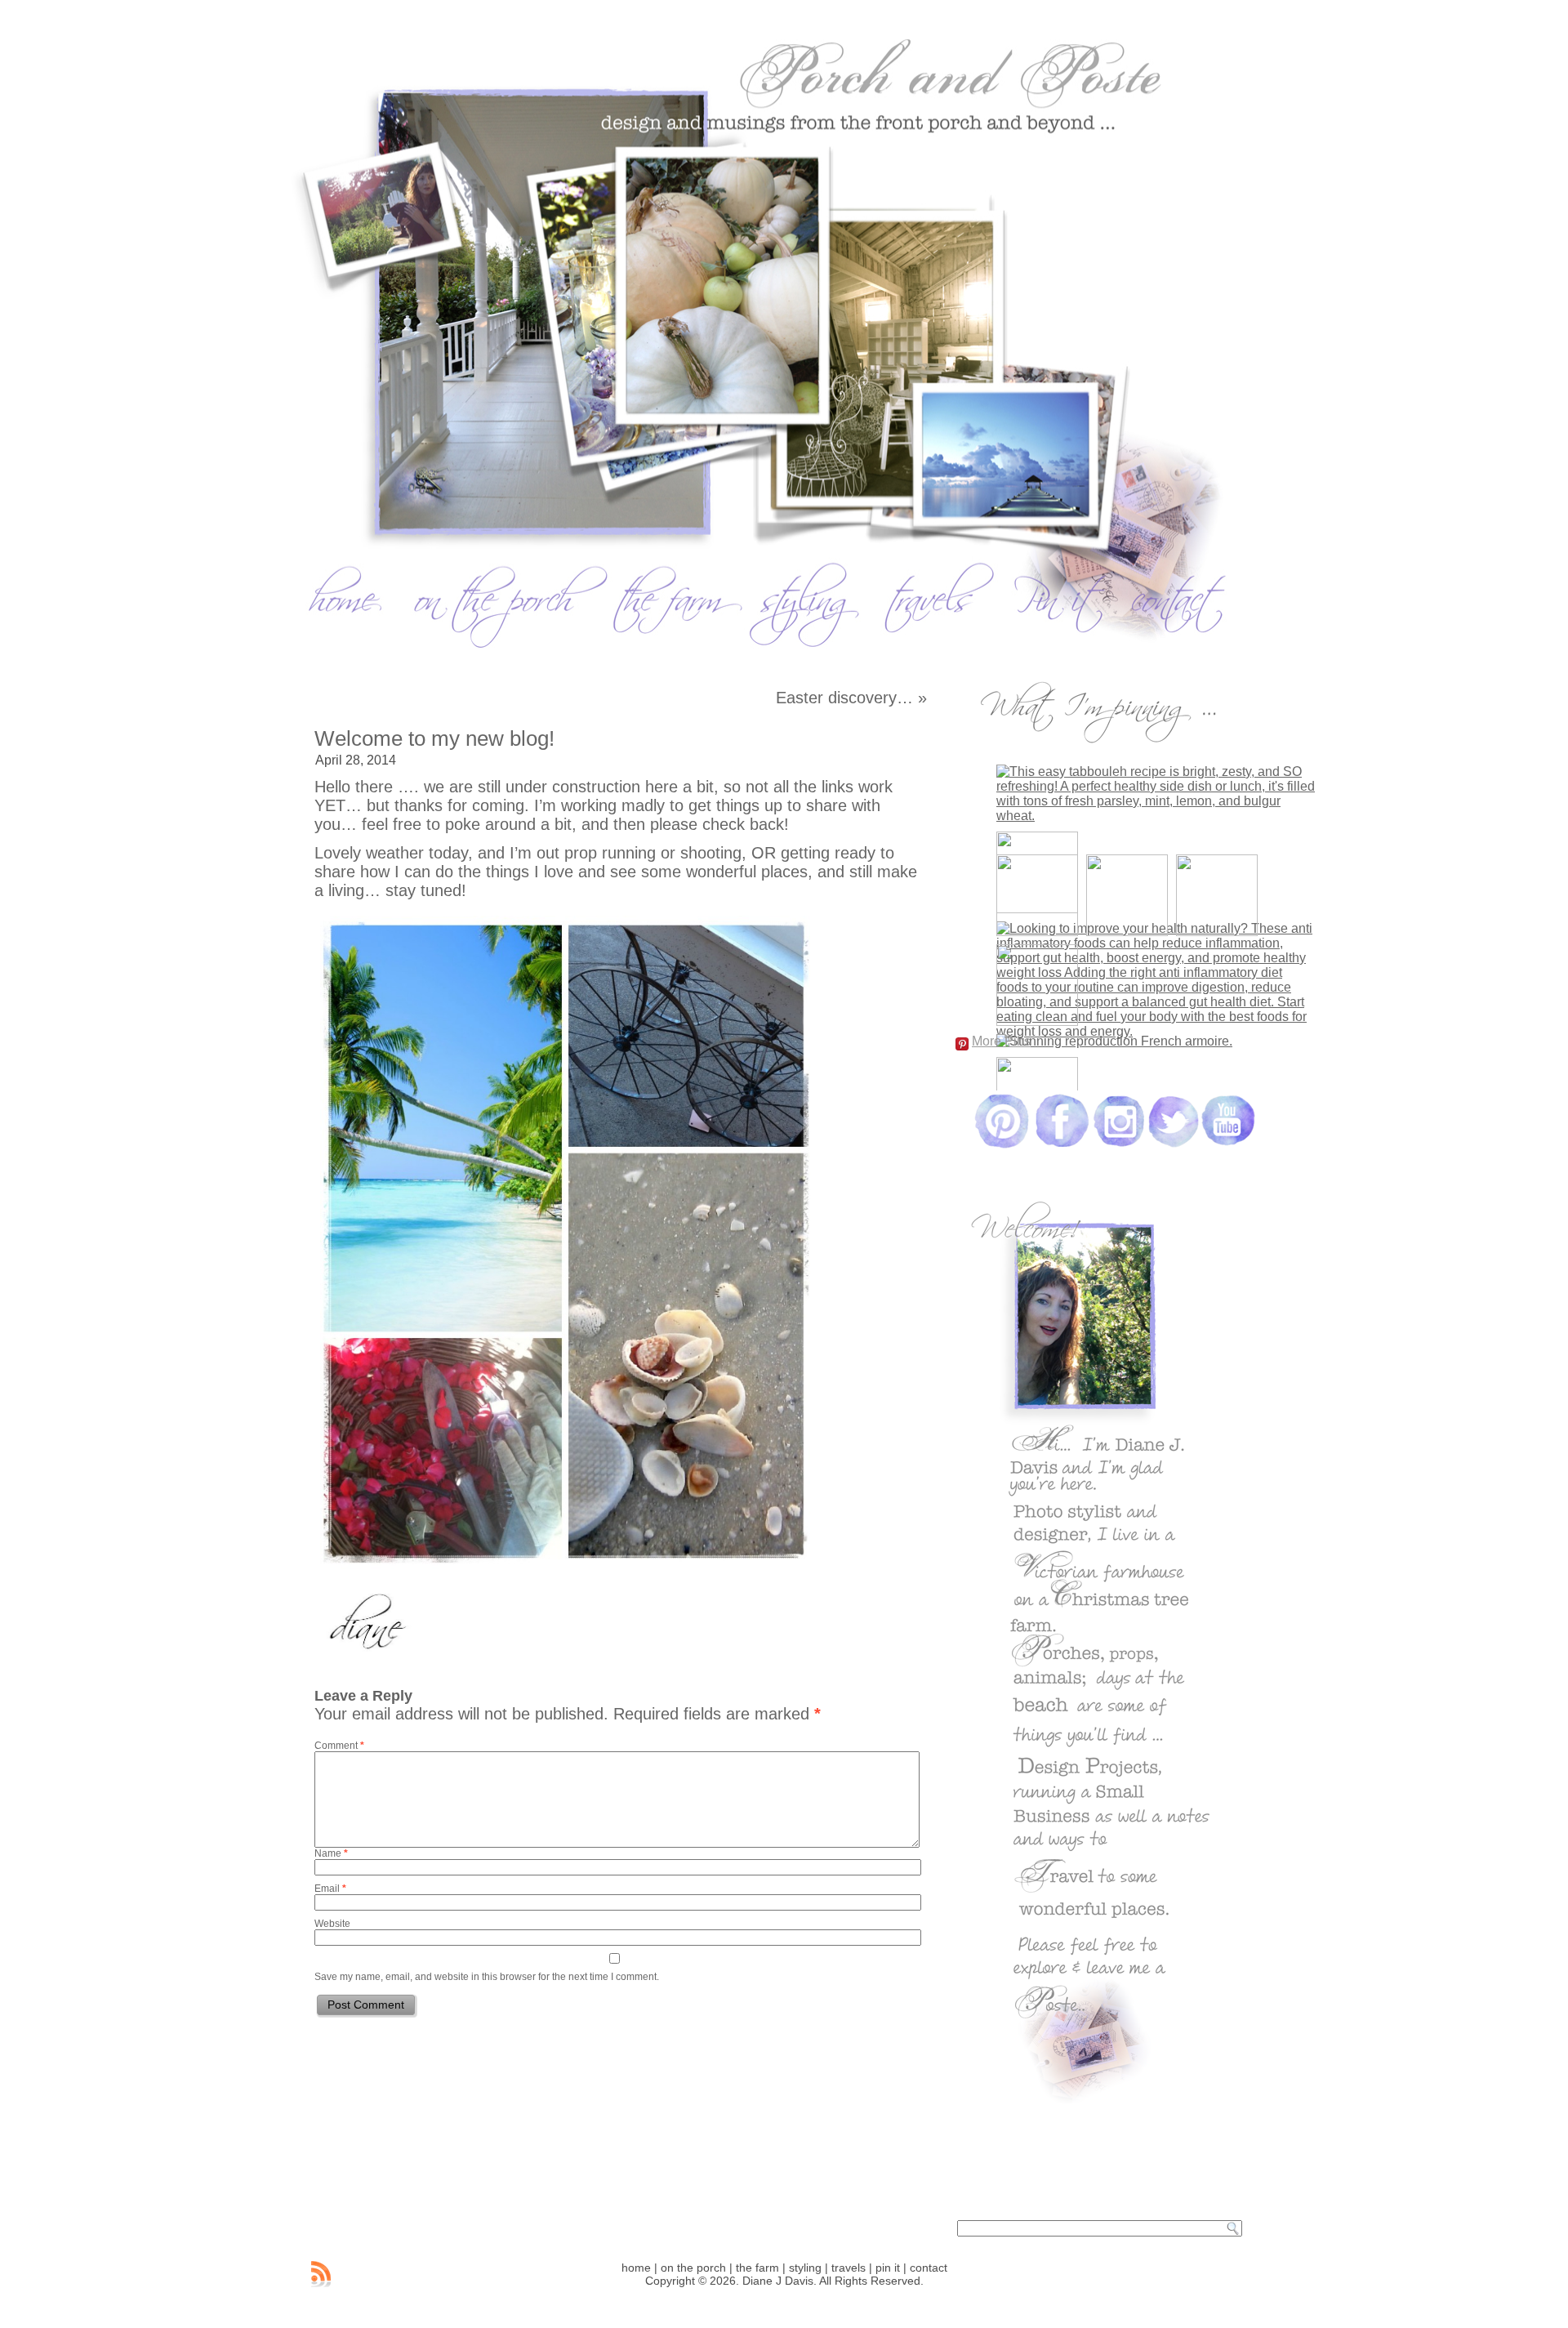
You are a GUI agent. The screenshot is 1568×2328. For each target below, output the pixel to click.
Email (330, 1889)
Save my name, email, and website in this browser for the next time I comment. (487, 1977)
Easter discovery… (844, 698)
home (636, 2268)
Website (332, 1924)
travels (849, 2268)
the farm (757, 2268)
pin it (888, 2268)
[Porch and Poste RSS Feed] (321, 2274)
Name (331, 1853)
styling (805, 2268)
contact (929, 2268)
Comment (339, 1746)
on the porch (693, 2268)
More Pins (1001, 1041)
